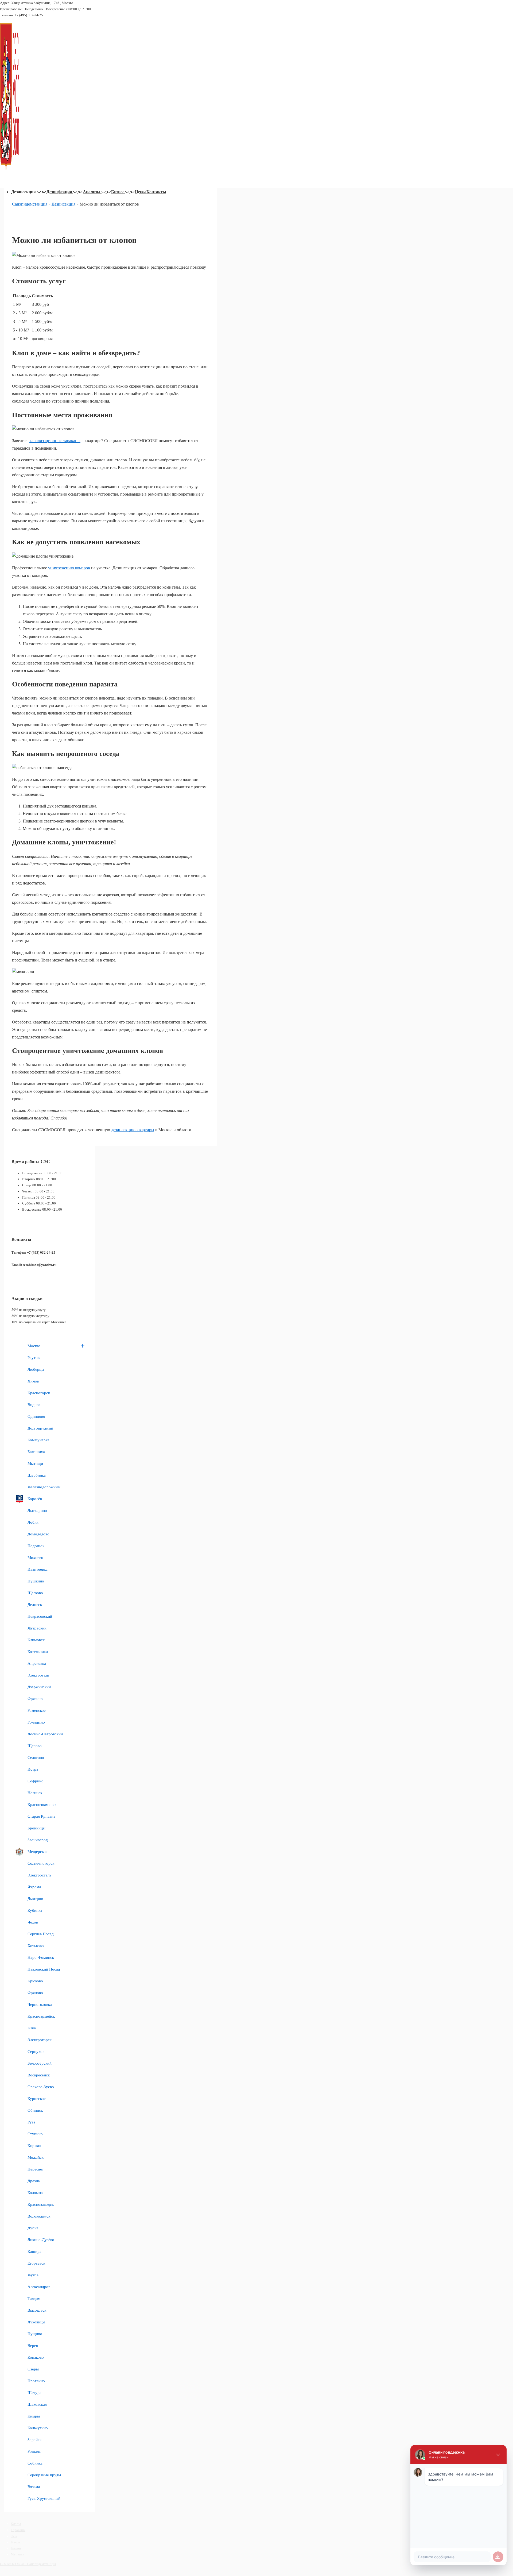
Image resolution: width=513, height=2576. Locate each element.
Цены (140, 192)
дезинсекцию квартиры (133, 1130)
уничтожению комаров (69, 568)
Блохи (15, 2542)
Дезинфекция (59, 192)
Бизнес (118, 192)
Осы (14, 2536)
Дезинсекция (63, 204)
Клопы (16, 2524)
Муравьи (18, 2554)
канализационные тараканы (55, 441)
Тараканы (18, 2530)
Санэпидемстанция (30, 204)
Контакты (156, 192)
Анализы (92, 192)
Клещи (16, 2548)
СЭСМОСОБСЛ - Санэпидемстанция (28, 2564)
